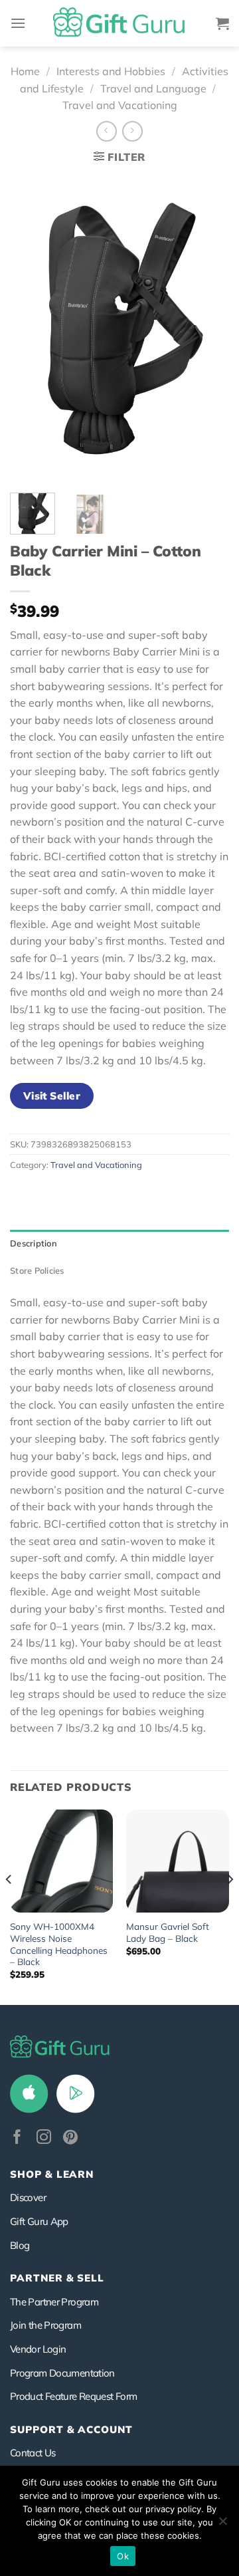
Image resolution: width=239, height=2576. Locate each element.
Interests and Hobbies (111, 71)
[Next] (208, 327)
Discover (28, 2197)
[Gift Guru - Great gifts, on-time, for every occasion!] (119, 23)
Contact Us (33, 2453)
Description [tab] (34, 1243)
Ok (123, 2556)
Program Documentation (62, 2373)
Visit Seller (52, 1096)
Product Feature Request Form (73, 2396)
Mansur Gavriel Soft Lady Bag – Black (168, 1932)
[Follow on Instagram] (44, 2138)
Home (25, 71)
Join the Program (45, 2325)
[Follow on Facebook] (17, 2138)
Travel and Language (153, 88)
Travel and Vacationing (120, 105)
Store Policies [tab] (37, 1270)
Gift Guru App (39, 2221)
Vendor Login (38, 2349)
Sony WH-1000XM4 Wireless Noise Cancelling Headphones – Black (59, 1944)
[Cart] (222, 23)
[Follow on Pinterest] (70, 2138)
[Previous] (31, 327)
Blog (20, 2245)
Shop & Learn (52, 2174)
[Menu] (18, 23)
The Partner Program (54, 2302)
